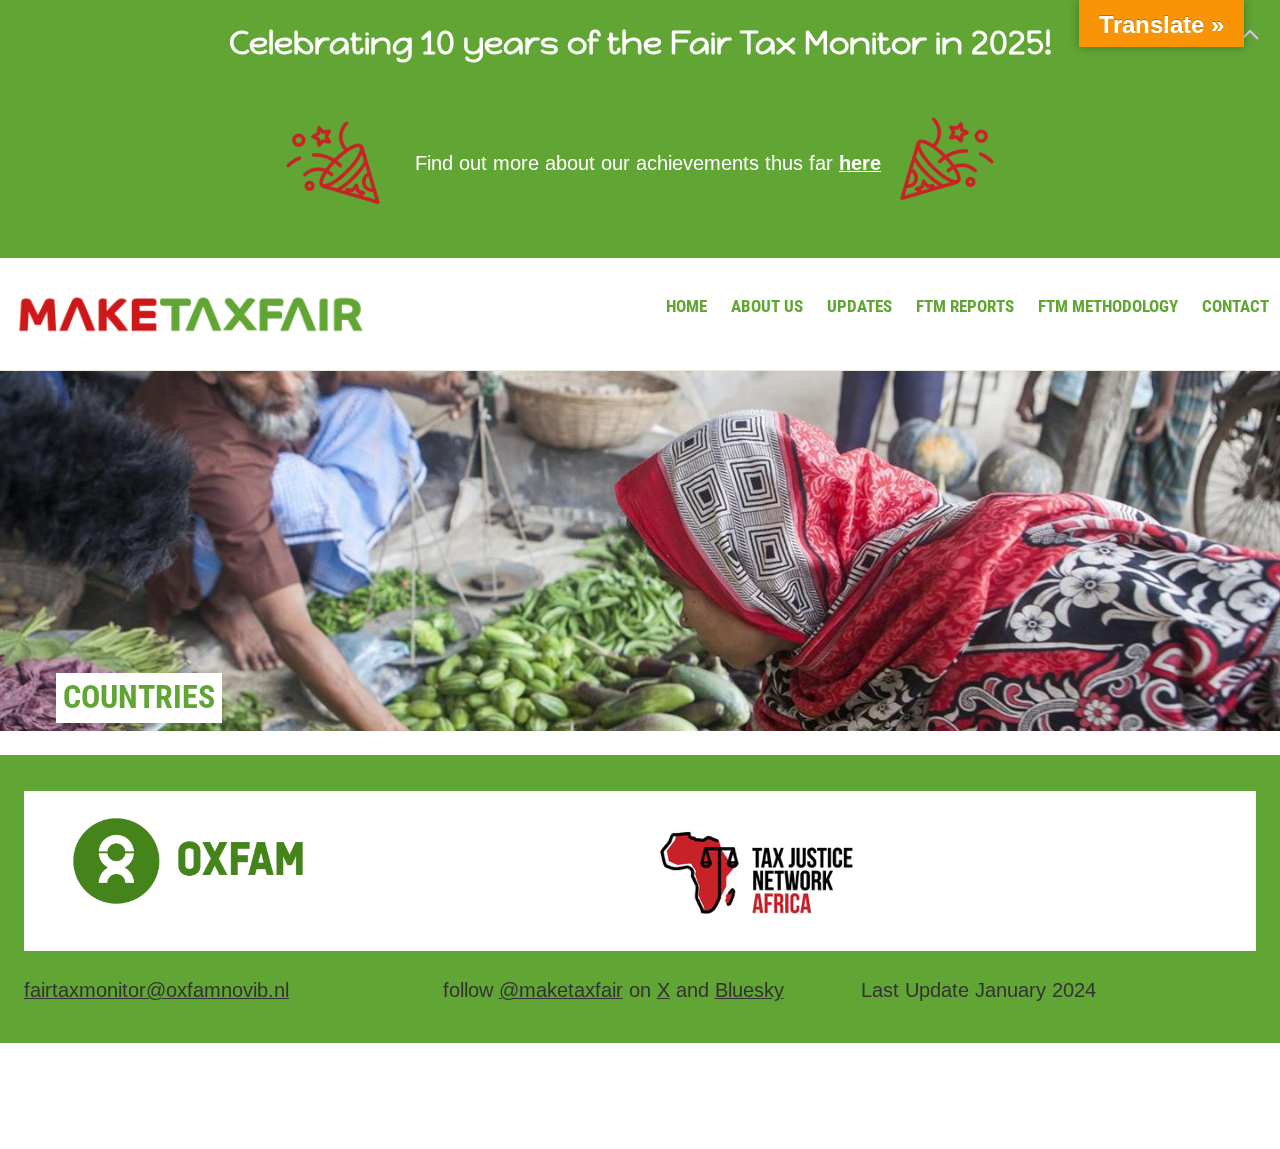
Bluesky (749, 990)
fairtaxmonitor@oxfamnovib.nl (156, 990)
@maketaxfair (561, 990)
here (860, 163)
